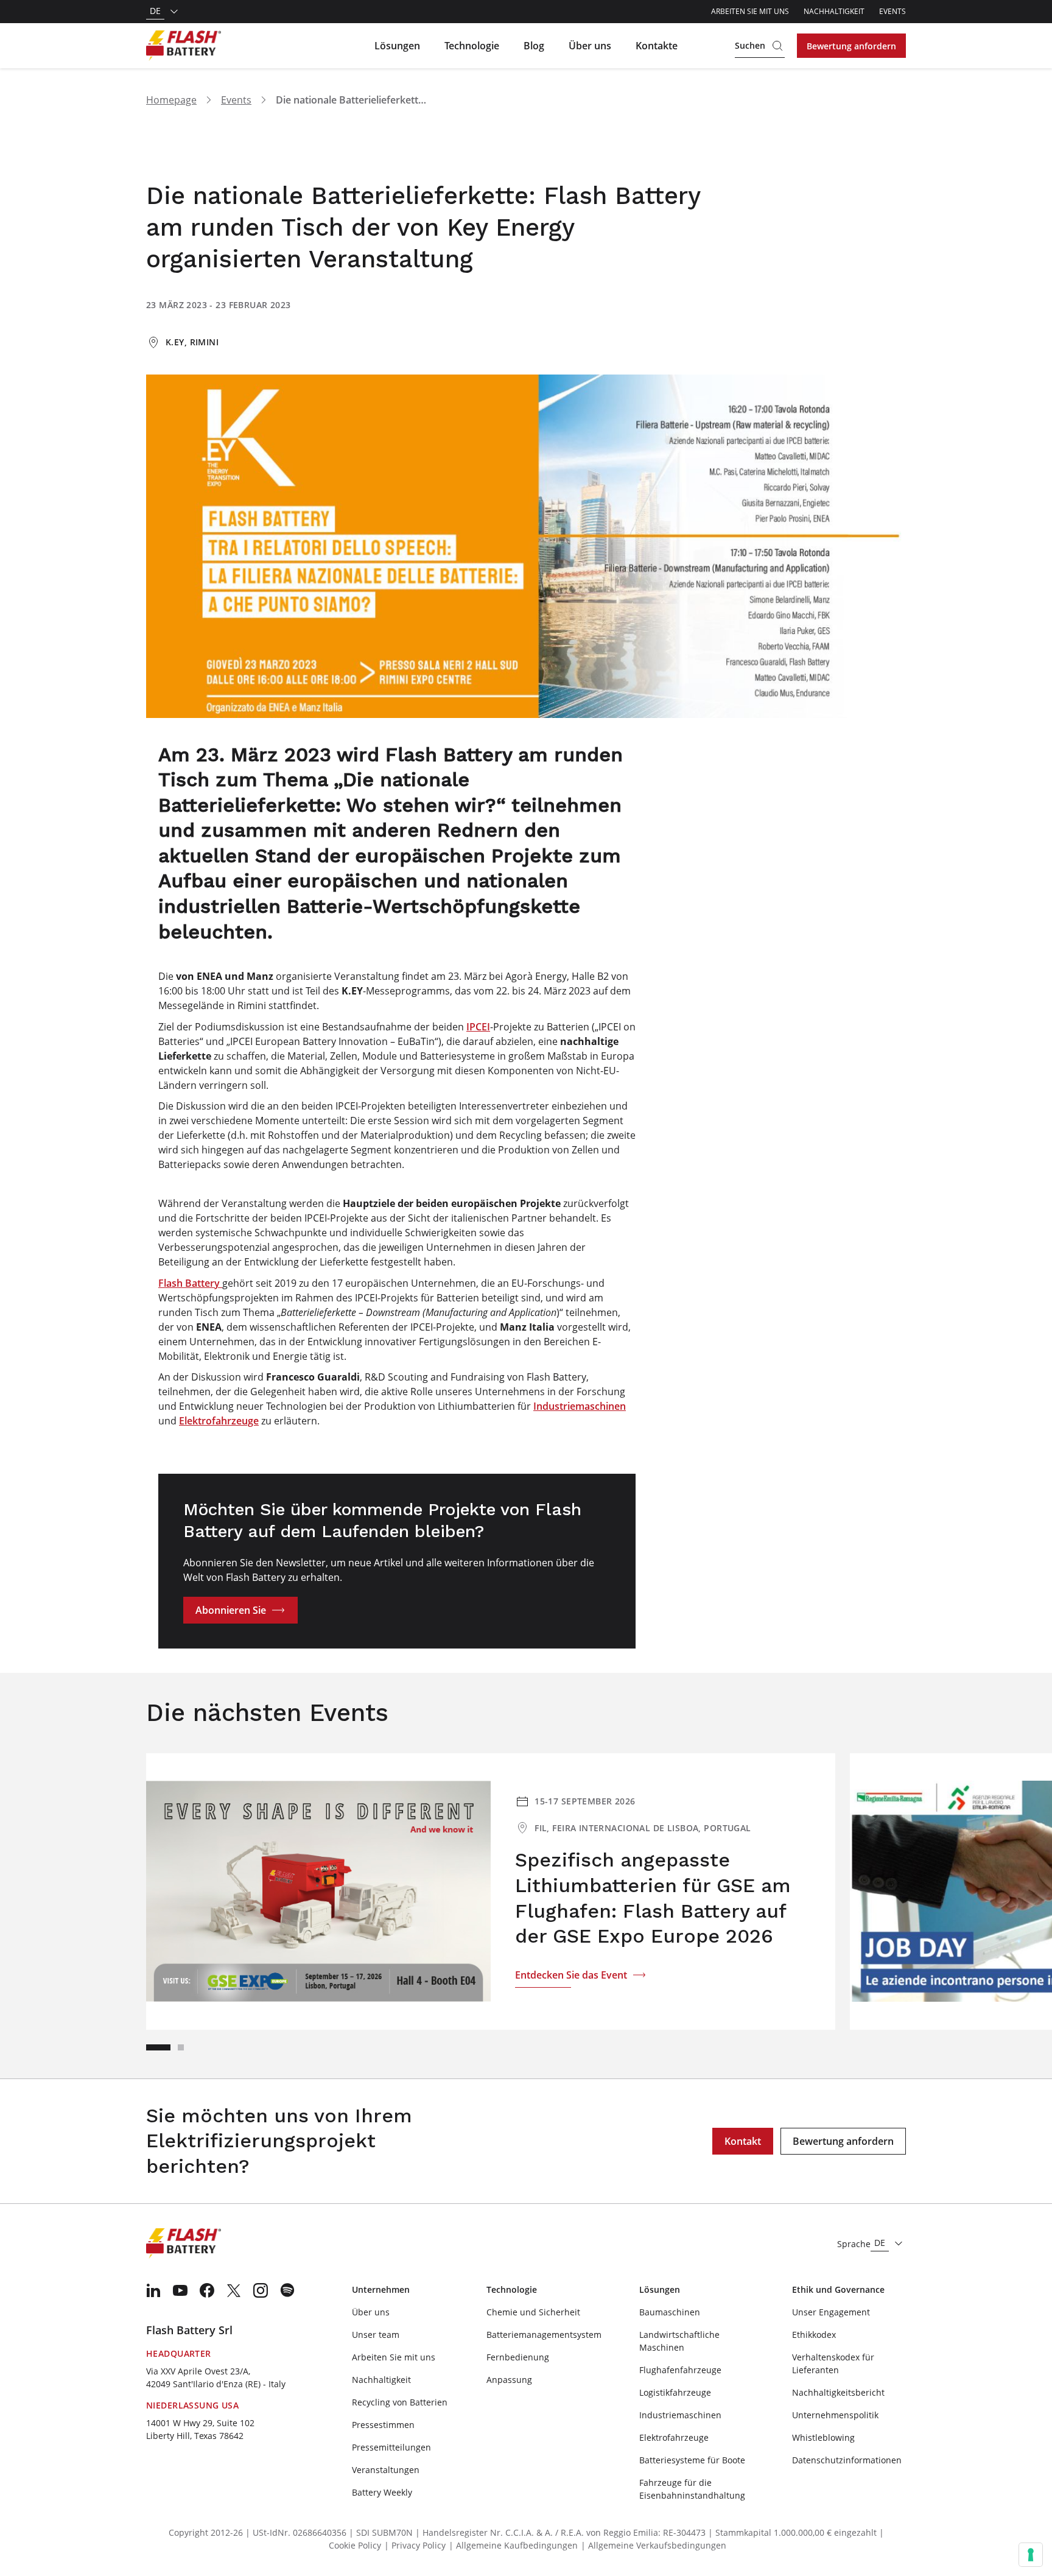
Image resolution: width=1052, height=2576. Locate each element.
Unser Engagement (831, 2312)
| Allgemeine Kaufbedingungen (513, 2545)
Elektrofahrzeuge (219, 1421)
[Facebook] (207, 2290)
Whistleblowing (823, 2437)
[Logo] (184, 46)
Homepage (171, 100)
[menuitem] (153, 2290)
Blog (534, 46)
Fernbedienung (518, 2357)
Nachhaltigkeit (834, 11)
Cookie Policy (355, 2545)
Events (892, 11)
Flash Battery (190, 1283)
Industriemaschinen (580, 1406)
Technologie (472, 46)
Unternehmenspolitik (835, 2415)
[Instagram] (261, 2290)
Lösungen (397, 46)
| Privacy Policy (415, 2545)
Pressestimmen (383, 2425)
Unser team (376, 2335)
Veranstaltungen (386, 2470)
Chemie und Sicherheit (533, 2312)
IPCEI (478, 1027)
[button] (158, 2047)
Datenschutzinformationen (847, 2460)
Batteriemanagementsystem (544, 2335)
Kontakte (657, 46)
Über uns (590, 46)
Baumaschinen (670, 2312)
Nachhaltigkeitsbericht (838, 2392)
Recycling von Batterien (400, 2402)
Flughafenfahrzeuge (680, 2370)
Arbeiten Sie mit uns (750, 11)
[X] (234, 2290)
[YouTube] (180, 2290)
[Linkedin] (153, 2290)
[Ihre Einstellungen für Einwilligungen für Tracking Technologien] (1031, 2555)
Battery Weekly (382, 2492)
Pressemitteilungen (391, 2447)
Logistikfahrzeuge (675, 2392)
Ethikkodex (814, 2335)
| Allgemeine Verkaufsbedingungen (654, 2545)
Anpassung (509, 2380)
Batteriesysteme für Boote (692, 2460)
